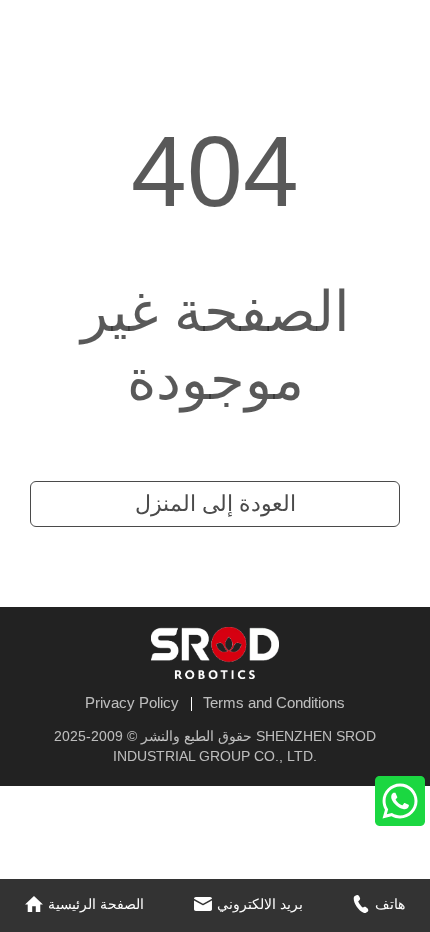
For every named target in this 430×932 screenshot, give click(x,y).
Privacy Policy (132, 702)
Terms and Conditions (274, 702)
